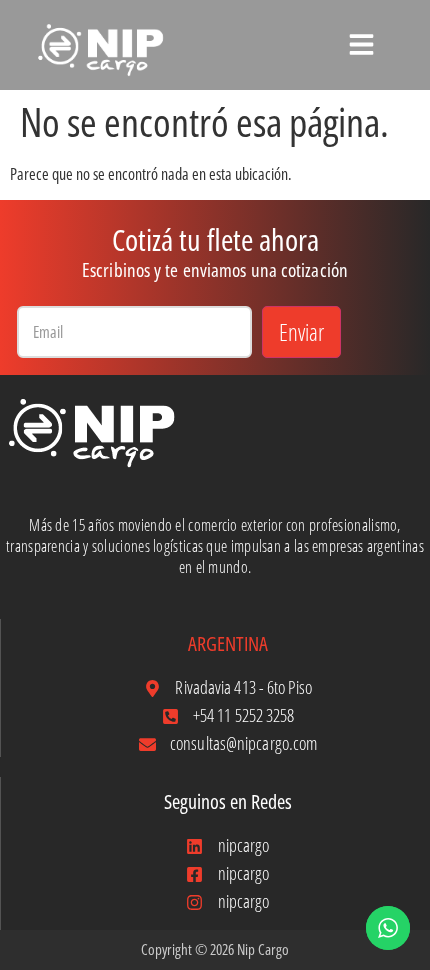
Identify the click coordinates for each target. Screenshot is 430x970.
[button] (362, 42)
